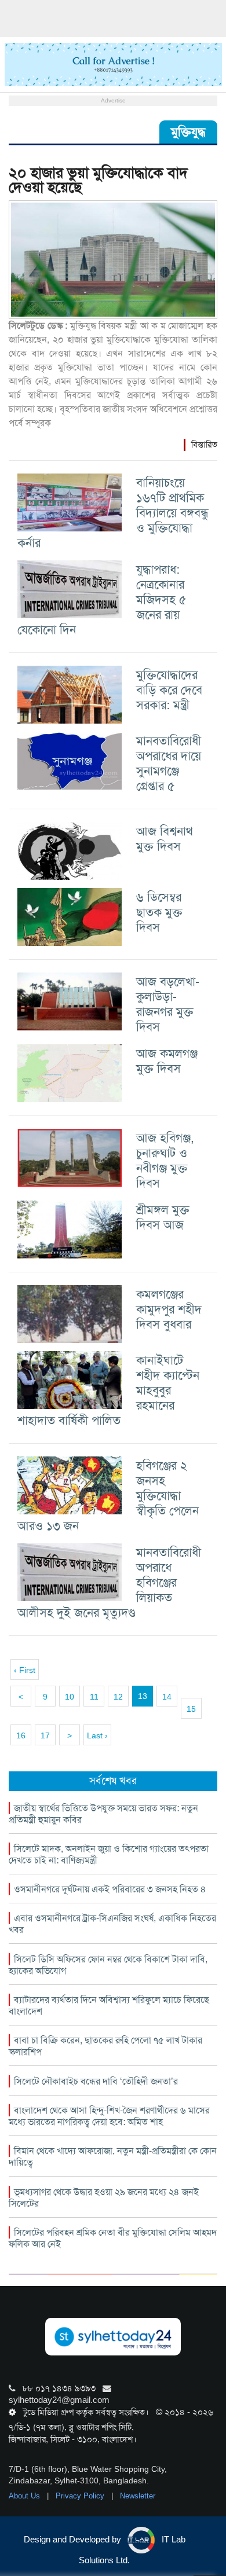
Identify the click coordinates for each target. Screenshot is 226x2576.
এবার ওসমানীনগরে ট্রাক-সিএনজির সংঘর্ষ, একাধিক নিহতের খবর (112, 1924)
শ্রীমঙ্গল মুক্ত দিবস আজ (163, 1217)
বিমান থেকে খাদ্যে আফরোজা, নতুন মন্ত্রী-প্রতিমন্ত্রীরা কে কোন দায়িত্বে (113, 2157)
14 (167, 1697)
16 (21, 1735)
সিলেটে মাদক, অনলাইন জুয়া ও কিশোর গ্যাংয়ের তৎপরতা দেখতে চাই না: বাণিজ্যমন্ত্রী (109, 1854)
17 (45, 1735)
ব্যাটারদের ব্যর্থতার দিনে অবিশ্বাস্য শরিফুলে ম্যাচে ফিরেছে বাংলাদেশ (109, 2006)
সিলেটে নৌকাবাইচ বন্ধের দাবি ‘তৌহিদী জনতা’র (96, 2081)
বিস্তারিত (204, 445)
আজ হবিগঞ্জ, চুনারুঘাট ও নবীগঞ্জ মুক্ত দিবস (165, 1160)
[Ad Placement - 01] (113, 64)
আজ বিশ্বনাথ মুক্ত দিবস (165, 839)
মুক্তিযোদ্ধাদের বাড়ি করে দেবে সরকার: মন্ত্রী (169, 690)
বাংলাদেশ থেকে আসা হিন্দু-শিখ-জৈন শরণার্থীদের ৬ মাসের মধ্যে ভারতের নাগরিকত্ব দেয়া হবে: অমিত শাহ (109, 2116)
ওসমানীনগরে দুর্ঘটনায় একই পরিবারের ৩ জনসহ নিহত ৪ (110, 1889)
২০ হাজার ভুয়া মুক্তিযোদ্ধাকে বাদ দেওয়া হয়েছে (98, 180)
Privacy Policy (81, 2496)
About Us (25, 2496)
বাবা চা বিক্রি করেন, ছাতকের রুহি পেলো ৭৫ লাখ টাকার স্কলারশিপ (105, 2046)
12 (118, 1697)
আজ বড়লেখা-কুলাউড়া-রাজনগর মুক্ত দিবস (168, 1004)
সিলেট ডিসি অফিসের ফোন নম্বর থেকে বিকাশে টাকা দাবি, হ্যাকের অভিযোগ (108, 1965)
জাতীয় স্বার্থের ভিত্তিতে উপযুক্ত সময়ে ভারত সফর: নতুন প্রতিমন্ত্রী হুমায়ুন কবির (103, 1814)
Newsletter (138, 2496)
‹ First (25, 1670)
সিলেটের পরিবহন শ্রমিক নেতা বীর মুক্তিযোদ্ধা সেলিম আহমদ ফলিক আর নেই (113, 2238)
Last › (97, 1735)
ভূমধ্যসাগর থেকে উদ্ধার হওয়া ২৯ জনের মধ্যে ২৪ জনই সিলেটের (104, 2198)
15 (191, 1709)
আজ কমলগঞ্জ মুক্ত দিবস (167, 1061)
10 (70, 1697)
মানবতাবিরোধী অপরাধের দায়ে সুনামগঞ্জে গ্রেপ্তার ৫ (169, 763)
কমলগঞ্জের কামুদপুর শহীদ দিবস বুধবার (169, 1309)
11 (94, 1697)
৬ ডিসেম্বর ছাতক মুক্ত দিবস (159, 912)
